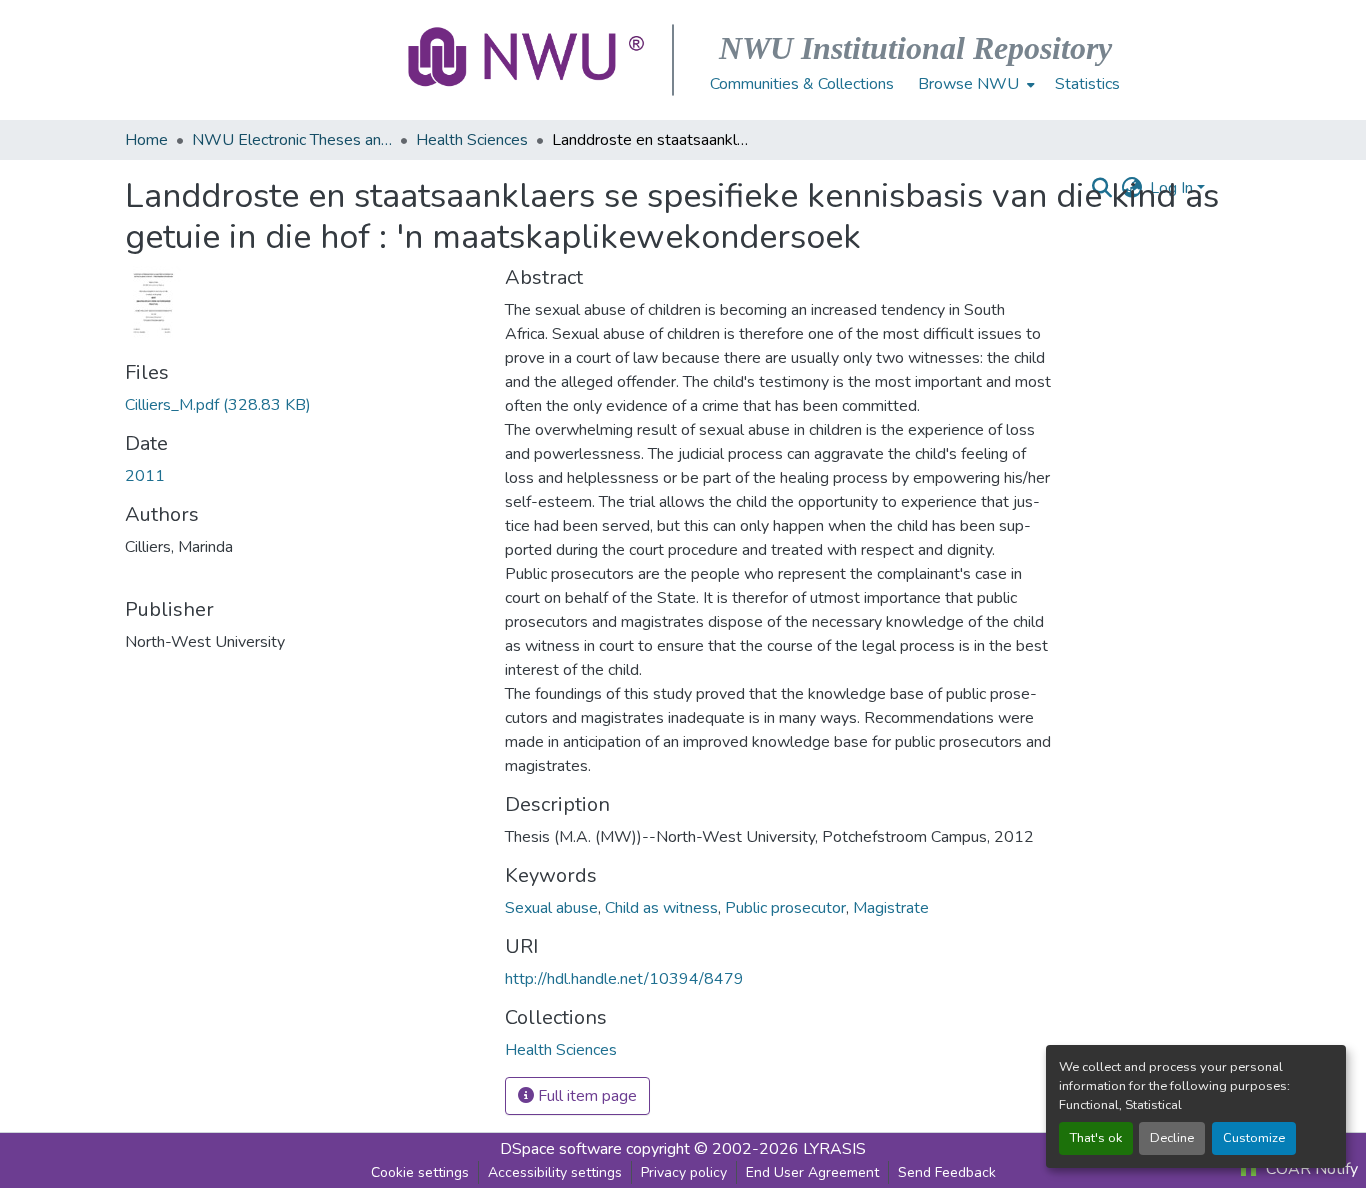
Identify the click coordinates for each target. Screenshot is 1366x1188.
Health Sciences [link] (472, 140)
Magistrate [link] (891, 908)
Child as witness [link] (661, 908)
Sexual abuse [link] (551, 908)
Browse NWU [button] (968, 84)
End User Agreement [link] (812, 1172)
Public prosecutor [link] (785, 908)
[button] (528, 60)
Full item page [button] (585, 1096)
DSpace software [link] (561, 1149)
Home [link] (146, 140)
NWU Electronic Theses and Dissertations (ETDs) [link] (292, 140)
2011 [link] (145, 476)
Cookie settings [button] (420, 1172)
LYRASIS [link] (834, 1149)
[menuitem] (974, 84)
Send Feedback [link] (947, 1172)
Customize (1254, 1138)
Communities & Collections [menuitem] (802, 84)
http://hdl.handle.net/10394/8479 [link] (624, 979)
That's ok (1096, 1138)
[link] (303, 405)
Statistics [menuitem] (1087, 84)
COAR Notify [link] (1310, 1169)
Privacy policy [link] (684, 1172)
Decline (1172, 1138)
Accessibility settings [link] (555, 1172)
